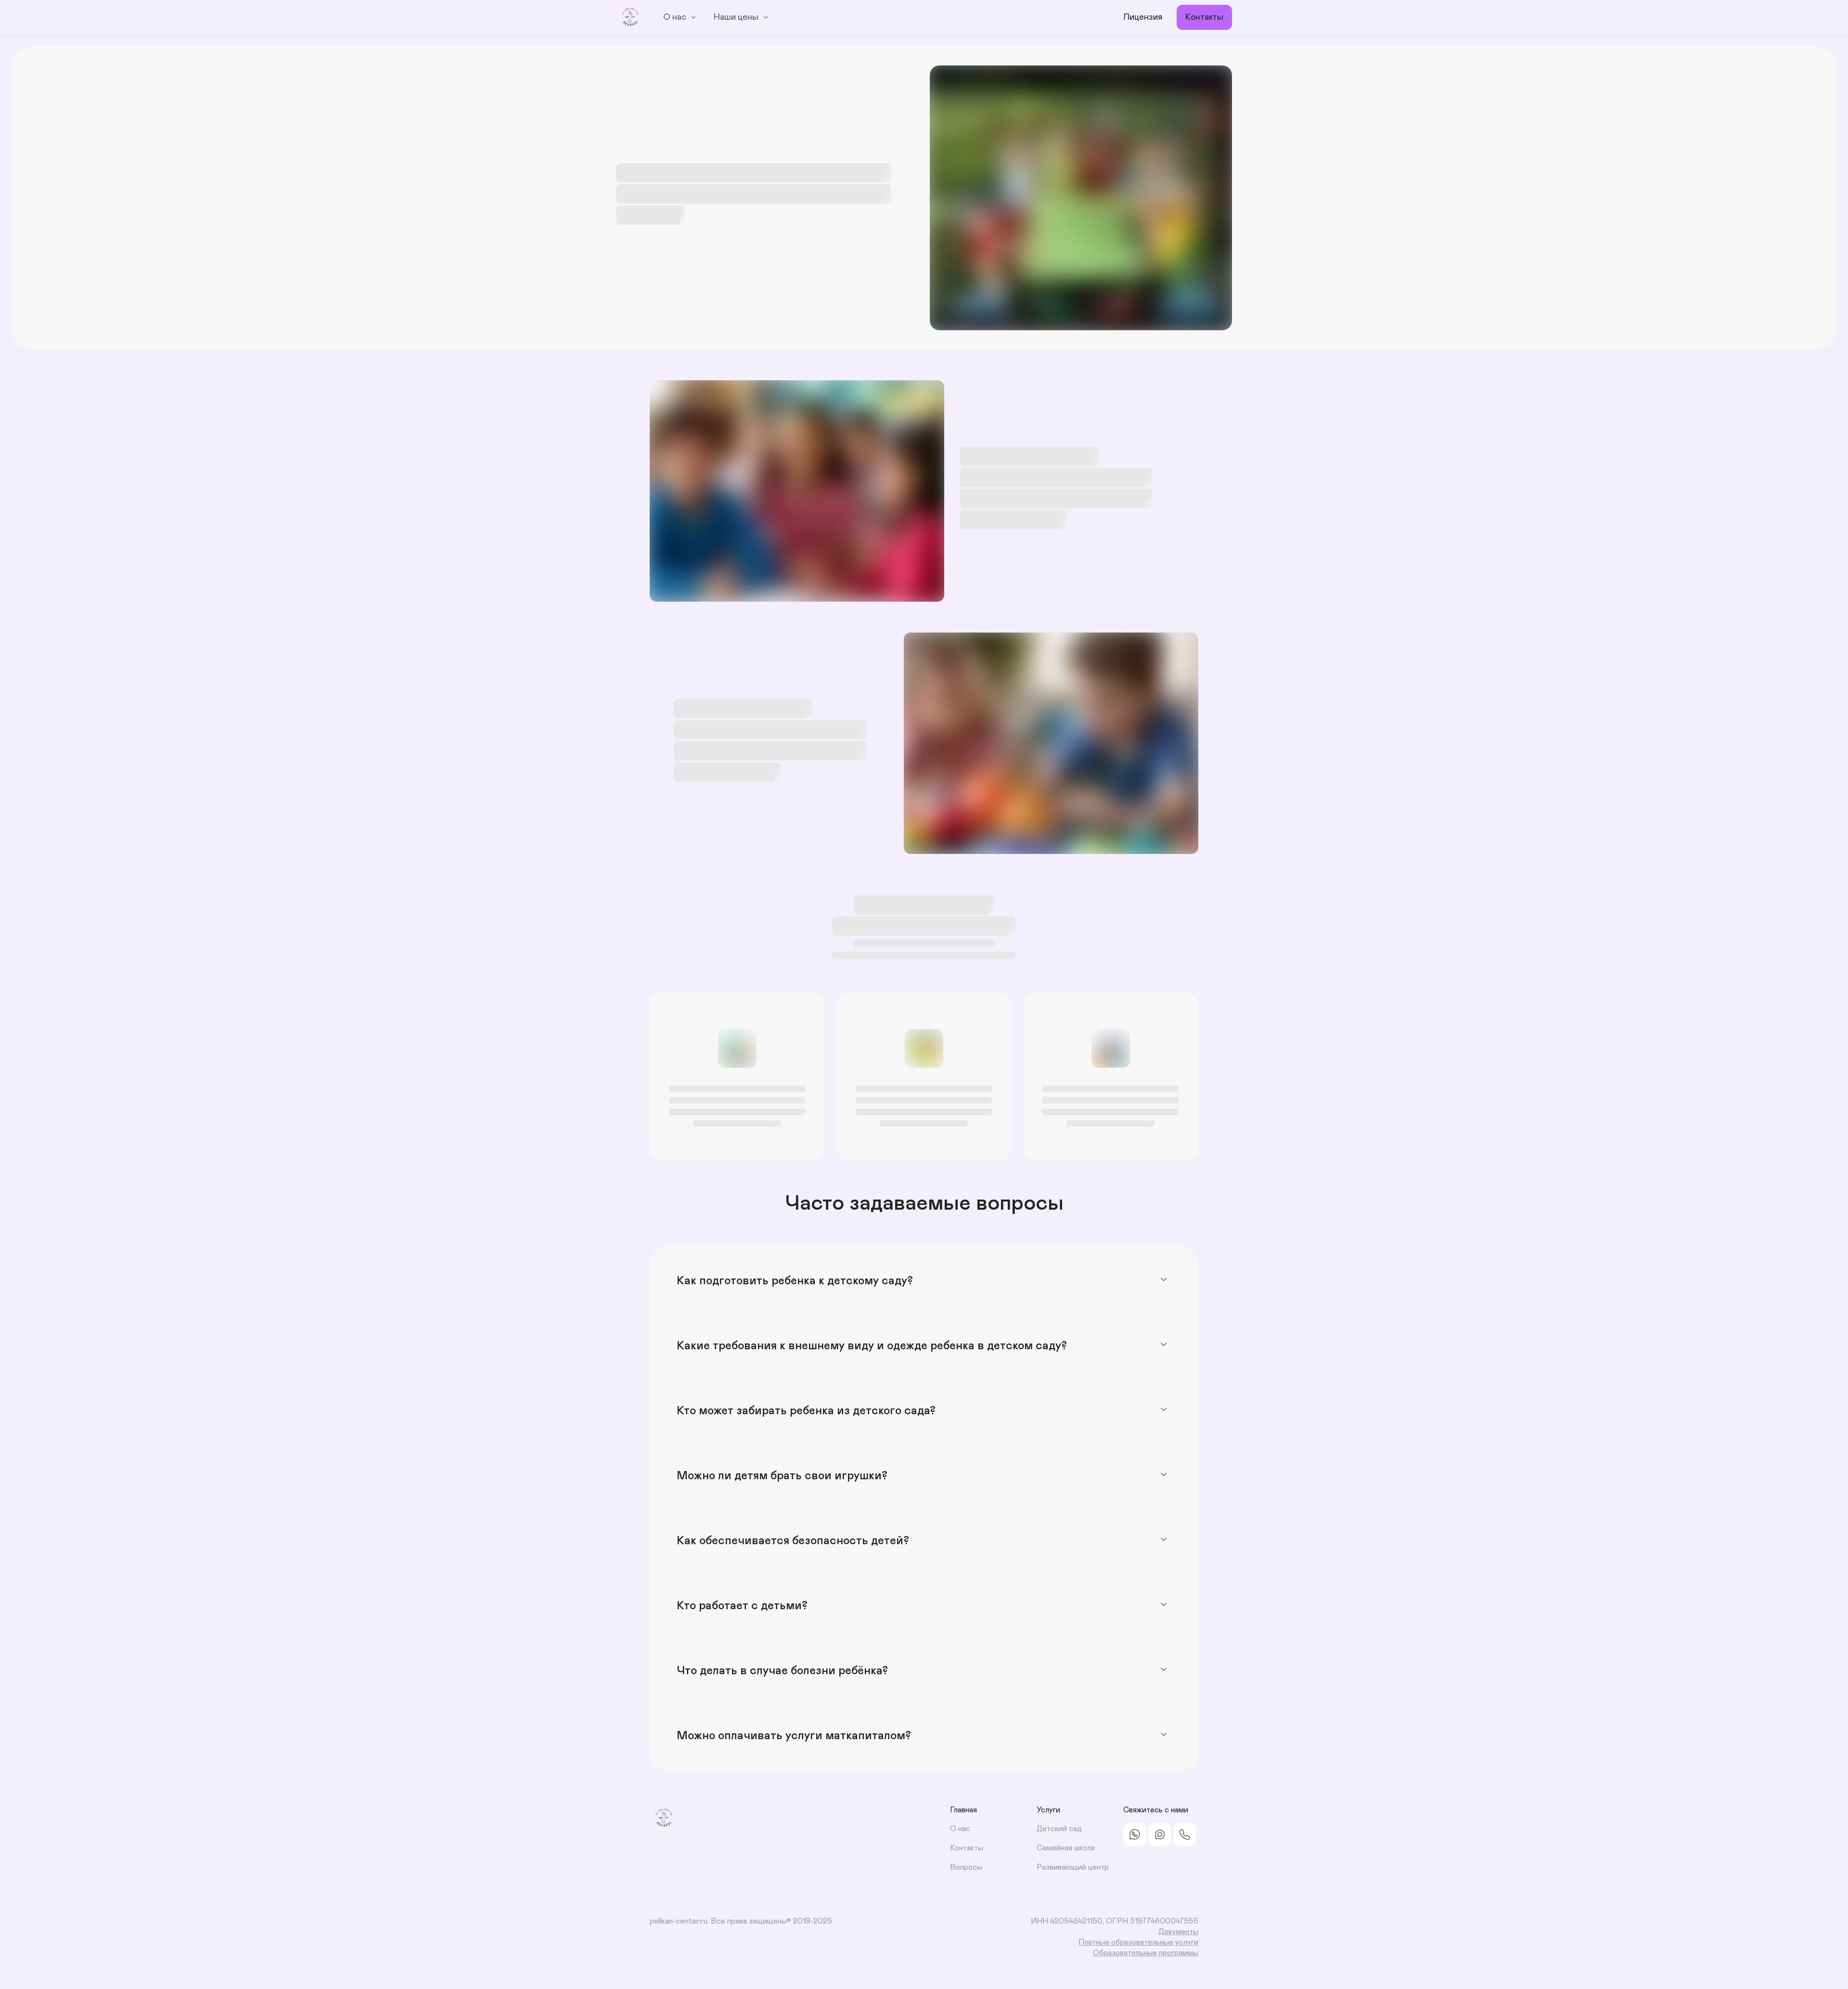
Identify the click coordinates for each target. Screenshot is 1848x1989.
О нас (675, 17)
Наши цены (736, 17)
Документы (1178, 1932)
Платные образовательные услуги (1138, 1942)
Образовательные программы (1146, 1953)
